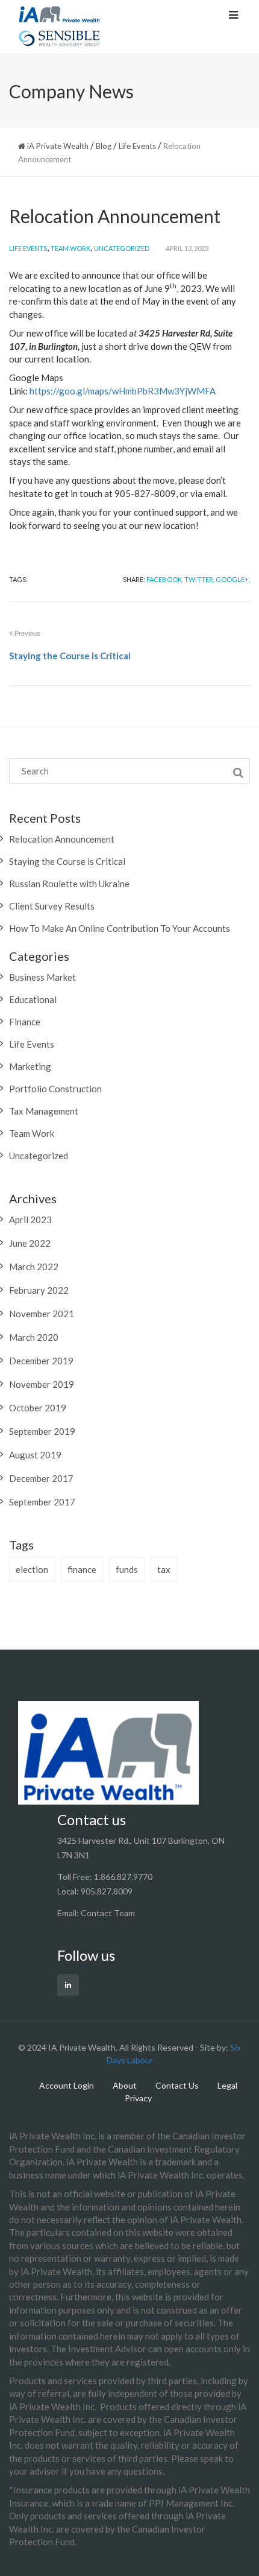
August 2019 (35, 1455)
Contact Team (108, 1913)
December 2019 (41, 1361)
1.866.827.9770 (123, 1877)
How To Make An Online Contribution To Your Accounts (120, 928)
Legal (227, 2085)
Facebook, (165, 579)
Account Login (67, 2085)
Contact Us (177, 2085)
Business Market (42, 977)
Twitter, (199, 579)
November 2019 (42, 1384)
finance (82, 1569)
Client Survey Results (52, 906)
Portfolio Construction (55, 1089)
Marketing (30, 1066)
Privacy (138, 2098)
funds (127, 1569)
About (125, 2085)
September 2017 (42, 1502)
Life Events (28, 248)
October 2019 (38, 1408)
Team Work (70, 248)
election (32, 1569)
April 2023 (30, 1220)
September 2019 (42, 1431)
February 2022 (39, 1290)
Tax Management (44, 1111)
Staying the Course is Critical (67, 861)
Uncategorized (122, 248)
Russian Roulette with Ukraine (69, 884)
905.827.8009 (107, 1891)
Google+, (233, 579)
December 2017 (41, 1478)
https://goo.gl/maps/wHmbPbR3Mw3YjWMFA (123, 391)
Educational (33, 999)
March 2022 (34, 1267)
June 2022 (30, 1243)
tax (164, 1569)
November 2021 (42, 1314)
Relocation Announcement (62, 839)
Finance (25, 1022)
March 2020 (34, 1337)
